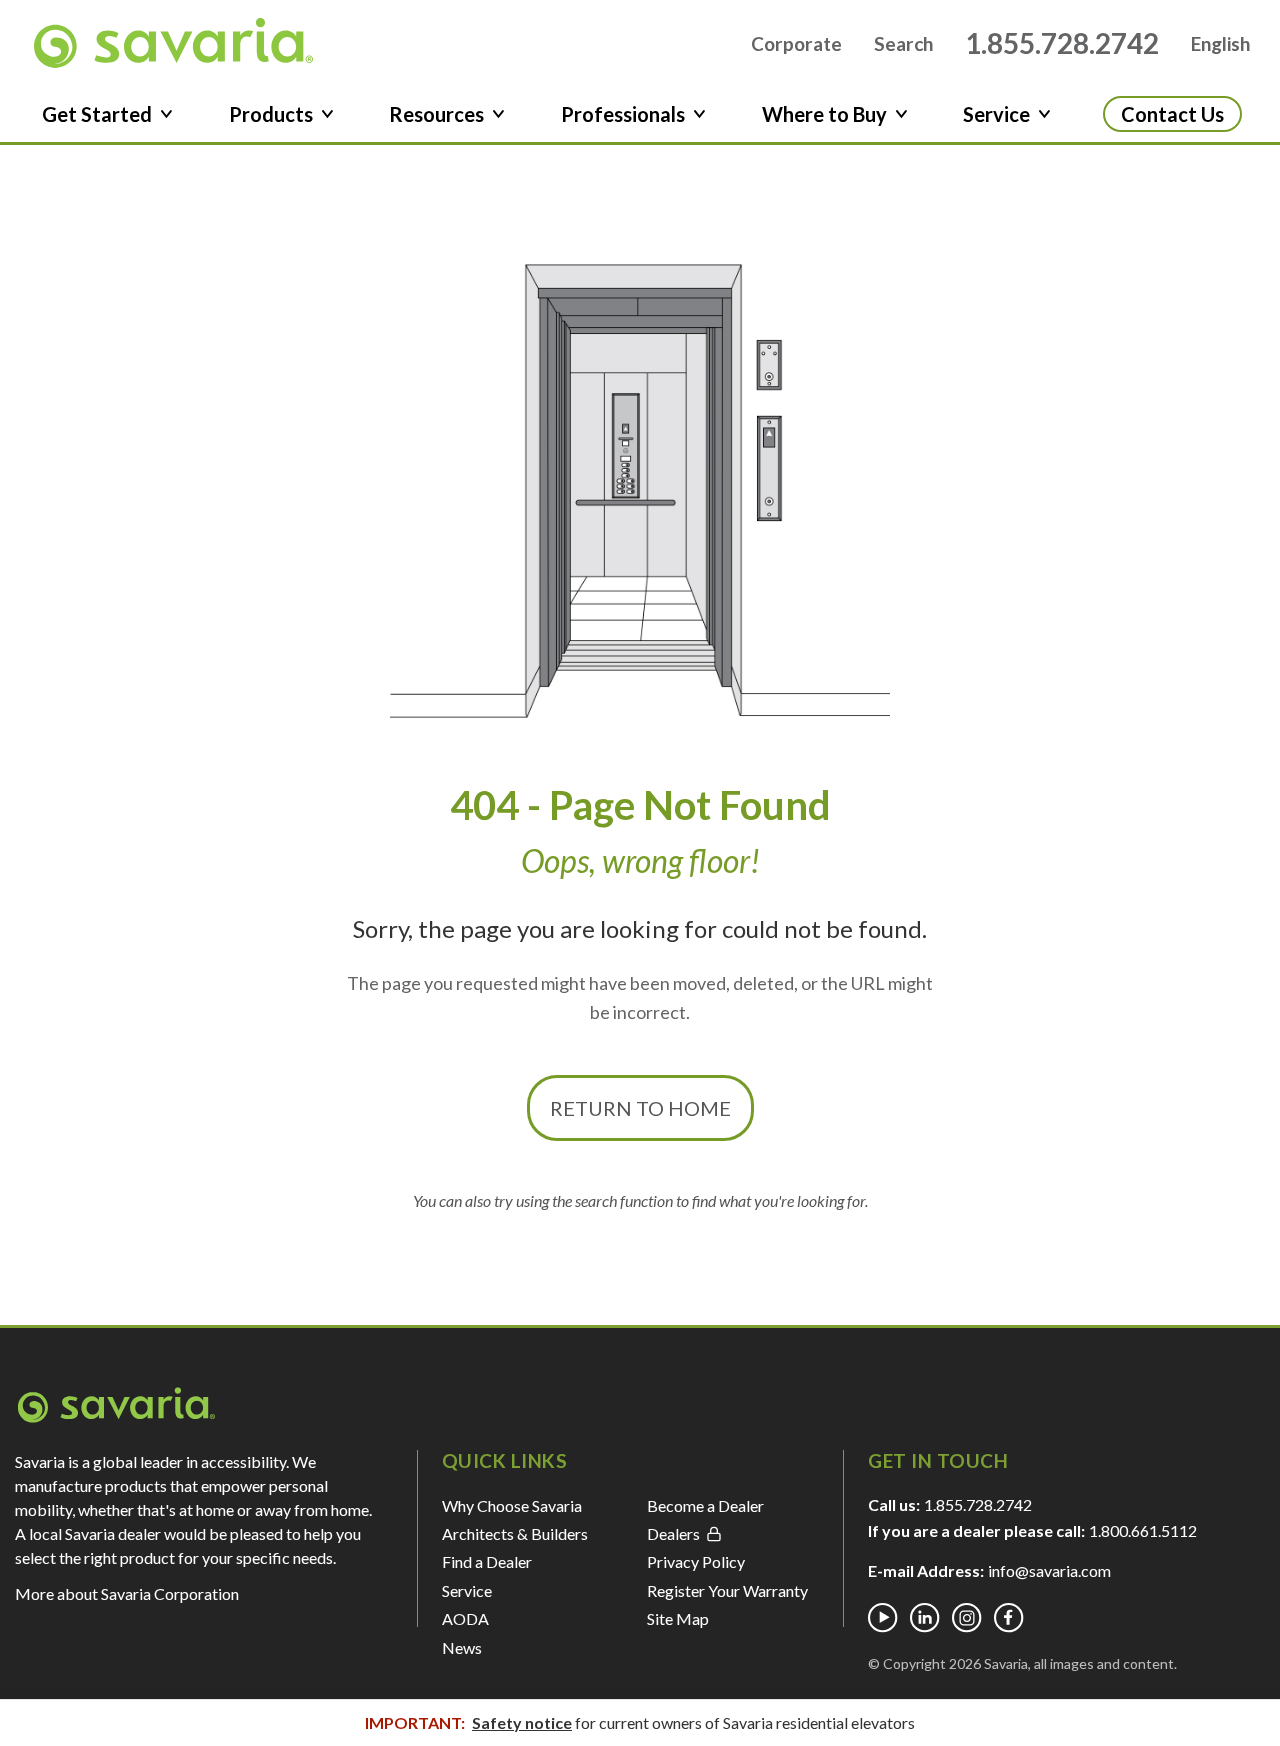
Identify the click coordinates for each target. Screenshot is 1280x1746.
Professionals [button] (623, 114)
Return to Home (640, 1108)
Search (903, 43)
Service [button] (996, 114)
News (462, 1647)
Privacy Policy (696, 1561)
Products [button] (271, 114)
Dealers (673, 1533)
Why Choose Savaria (512, 1505)
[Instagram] (967, 1618)
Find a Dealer (487, 1561)
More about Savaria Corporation (127, 1593)
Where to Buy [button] (824, 114)
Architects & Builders (515, 1533)
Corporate (796, 43)
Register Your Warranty (727, 1590)
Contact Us (1172, 114)
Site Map (678, 1618)
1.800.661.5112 (1143, 1530)
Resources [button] (436, 114)
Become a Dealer (705, 1505)
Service (467, 1590)
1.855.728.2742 (1062, 43)
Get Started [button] (97, 114)
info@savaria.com (1049, 1570)
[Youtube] (883, 1618)
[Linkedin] (925, 1618)
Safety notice (522, 1722)
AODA (465, 1618)
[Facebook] (1009, 1618)
